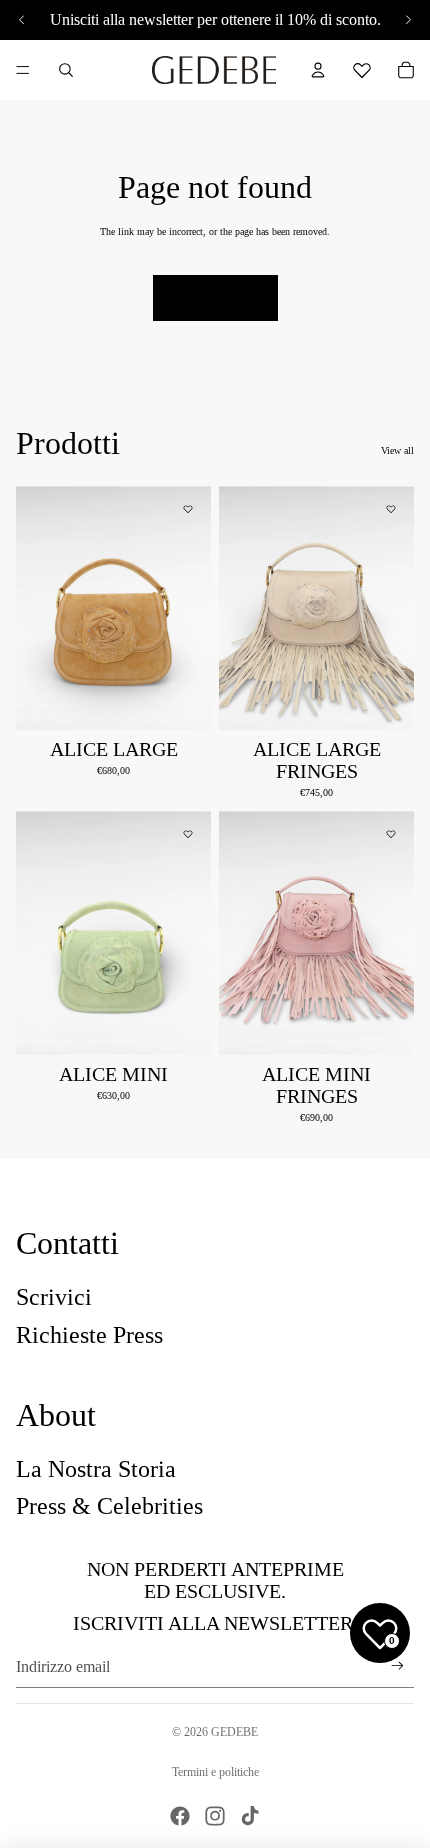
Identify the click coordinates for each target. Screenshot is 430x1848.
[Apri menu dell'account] (318, 70)
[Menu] (23, 70)
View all (397, 450)
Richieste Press (89, 1335)
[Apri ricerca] (66, 70)
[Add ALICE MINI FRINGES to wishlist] (391, 834)
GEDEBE (234, 1732)
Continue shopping (215, 297)
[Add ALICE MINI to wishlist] (188, 834)
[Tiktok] (250, 1816)
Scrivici (54, 1297)
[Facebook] (180, 1816)
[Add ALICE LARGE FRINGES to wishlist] (391, 509)
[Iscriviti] (397, 1666)
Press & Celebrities (109, 1506)
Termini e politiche (215, 1772)
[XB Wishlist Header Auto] (362, 67)
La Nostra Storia (96, 1469)
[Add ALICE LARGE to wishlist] (188, 509)
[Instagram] (215, 1816)
